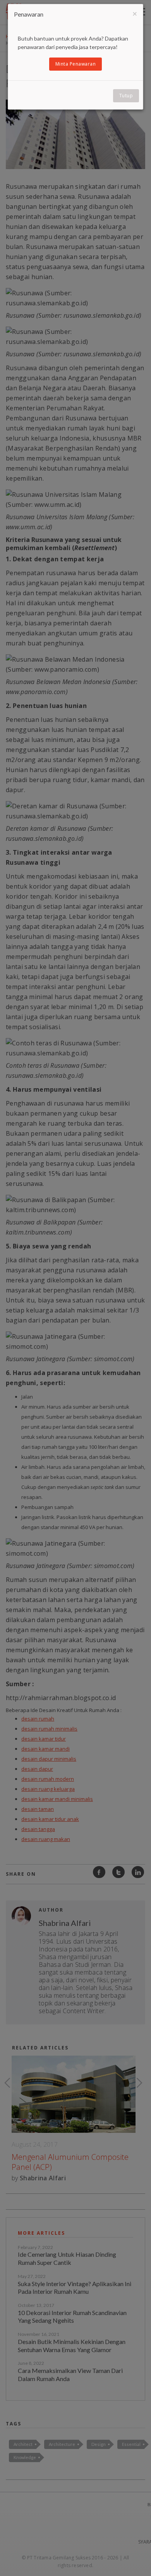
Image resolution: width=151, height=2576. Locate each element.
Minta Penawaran (76, 64)
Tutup (126, 96)
